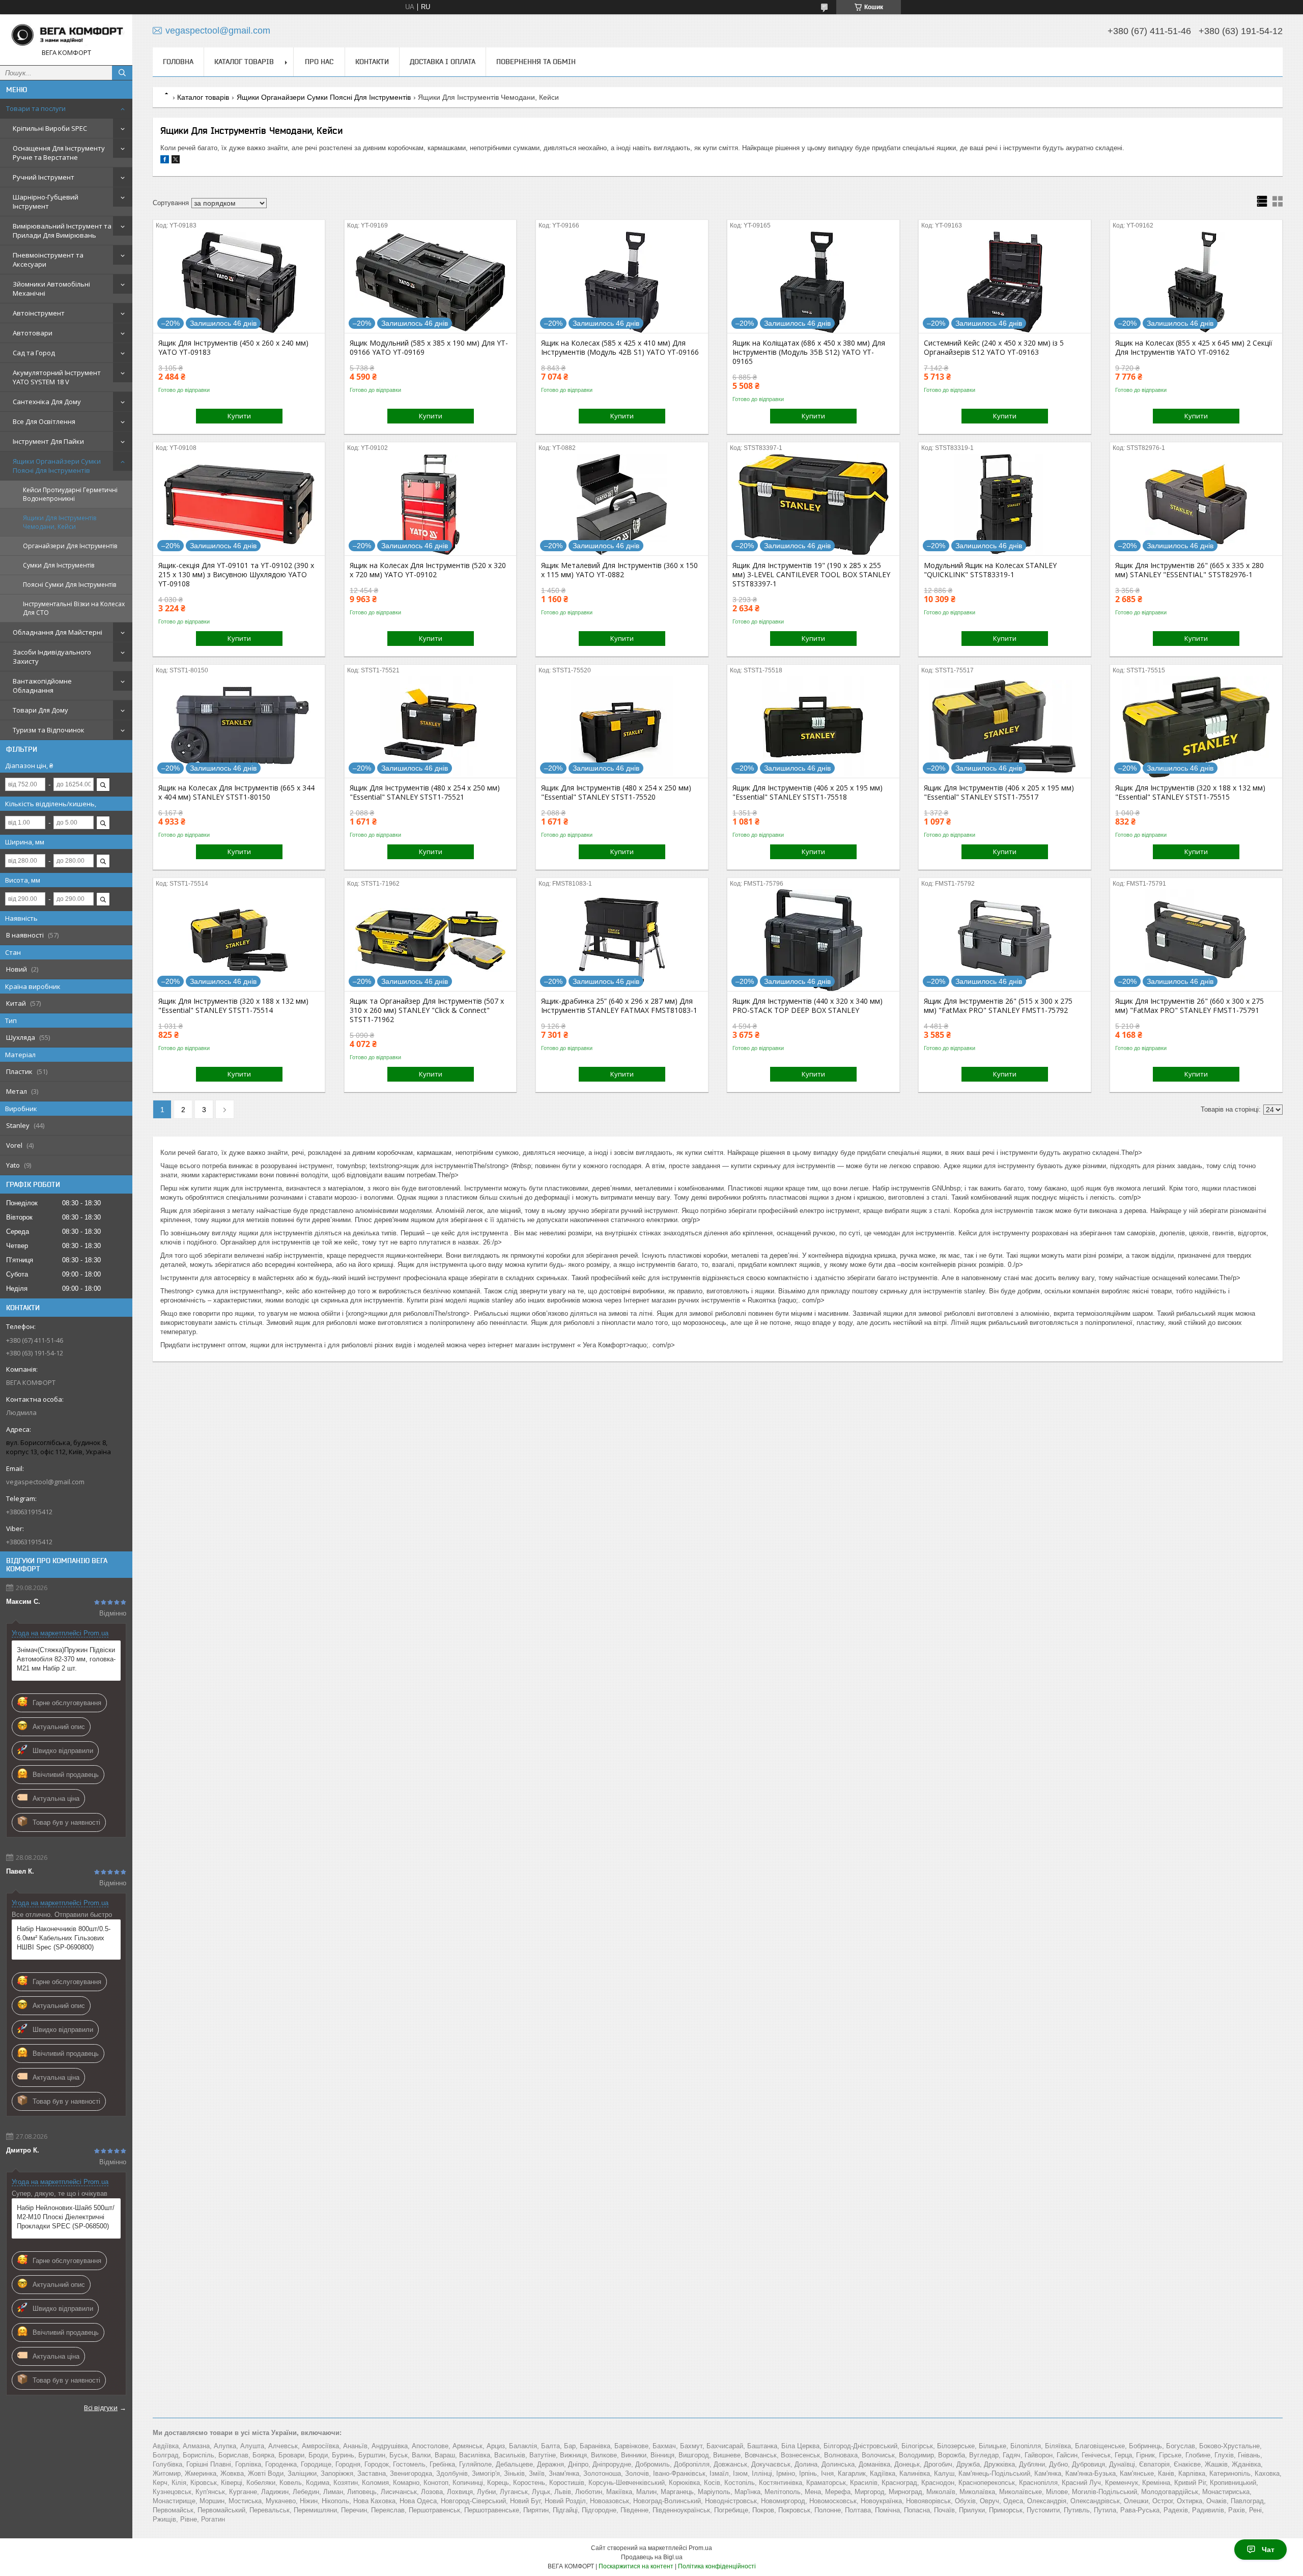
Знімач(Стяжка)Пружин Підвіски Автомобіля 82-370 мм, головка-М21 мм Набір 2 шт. (66, 1659)
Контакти (372, 62)
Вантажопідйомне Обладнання (42, 686)
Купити (239, 416)
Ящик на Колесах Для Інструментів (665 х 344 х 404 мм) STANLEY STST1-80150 (236, 792)
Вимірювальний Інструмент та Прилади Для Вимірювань (62, 231)
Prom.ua (700, 2548)
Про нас (319, 62)
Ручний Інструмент (44, 177)
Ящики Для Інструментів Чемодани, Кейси (60, 522)
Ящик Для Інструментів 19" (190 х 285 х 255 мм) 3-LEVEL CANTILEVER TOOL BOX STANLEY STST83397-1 (811, 575)
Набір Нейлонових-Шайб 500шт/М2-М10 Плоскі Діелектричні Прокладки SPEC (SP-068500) (66, 2217)
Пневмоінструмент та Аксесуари (48, 260)
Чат (1268, 2550)
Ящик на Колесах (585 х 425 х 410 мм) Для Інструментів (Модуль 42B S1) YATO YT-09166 (620, 348)
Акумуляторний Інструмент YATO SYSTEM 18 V (57, 377)
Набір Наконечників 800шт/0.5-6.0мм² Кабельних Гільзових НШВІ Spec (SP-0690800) (64, 1938)
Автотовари (33, 333)
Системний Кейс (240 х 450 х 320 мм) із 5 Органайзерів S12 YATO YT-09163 (994, 348)
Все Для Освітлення (44, 421)
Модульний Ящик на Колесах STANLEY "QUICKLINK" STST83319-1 (990, 570)
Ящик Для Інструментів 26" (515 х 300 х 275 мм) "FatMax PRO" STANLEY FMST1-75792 (998, 1006)
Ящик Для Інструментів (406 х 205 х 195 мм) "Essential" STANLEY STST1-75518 (808, 792)
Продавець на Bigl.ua (652, 2557)
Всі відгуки (101, 2408)
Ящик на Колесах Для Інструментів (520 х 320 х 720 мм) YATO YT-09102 (428, 570)
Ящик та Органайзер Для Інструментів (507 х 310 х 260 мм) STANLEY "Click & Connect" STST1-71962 (427, 1010)
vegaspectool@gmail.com (45, 1482)
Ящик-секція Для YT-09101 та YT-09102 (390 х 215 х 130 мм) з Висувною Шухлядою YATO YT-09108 (236, 575)
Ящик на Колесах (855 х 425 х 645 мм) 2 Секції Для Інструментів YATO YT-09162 (1194, 348)
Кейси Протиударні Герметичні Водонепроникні (70, 494)
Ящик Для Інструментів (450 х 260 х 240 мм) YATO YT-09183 (233, 348)
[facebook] (165, 161)
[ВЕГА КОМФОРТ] (66, 35)
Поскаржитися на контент (636, 2566)
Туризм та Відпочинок (49, 730)
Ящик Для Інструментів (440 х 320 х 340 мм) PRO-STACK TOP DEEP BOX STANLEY (808, 1006)
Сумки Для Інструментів (59, 565)
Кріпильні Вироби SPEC (50, 128)
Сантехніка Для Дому (47, 402)
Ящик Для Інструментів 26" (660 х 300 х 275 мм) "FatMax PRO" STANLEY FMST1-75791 (1189, 1006)
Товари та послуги (36, 108)
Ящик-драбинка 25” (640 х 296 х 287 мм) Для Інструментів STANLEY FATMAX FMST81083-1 (619, 1006)
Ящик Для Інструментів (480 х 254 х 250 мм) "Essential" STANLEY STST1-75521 (425, 792)
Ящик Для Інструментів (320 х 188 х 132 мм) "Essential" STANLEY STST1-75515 (1190, 792)
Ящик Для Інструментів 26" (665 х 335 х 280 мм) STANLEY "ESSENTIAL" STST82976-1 (1189, 570)
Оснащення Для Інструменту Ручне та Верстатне (59, 153)
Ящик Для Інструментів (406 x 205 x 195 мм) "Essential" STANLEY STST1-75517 (999, 792)
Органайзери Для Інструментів (70, 546)
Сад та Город (34, 353)
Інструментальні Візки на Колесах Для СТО (74, 608)
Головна (178, 62)
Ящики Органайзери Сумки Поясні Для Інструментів (57, 466)
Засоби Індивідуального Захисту (52, 657)
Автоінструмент (39, 313)
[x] (176, 161)
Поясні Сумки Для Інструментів (69, 585)
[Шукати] (122, 73)
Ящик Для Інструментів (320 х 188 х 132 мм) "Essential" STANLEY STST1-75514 (233, 1006)
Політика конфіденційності (717, 2566)
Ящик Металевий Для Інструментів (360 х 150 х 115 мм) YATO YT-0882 (619, 570)
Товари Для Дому (40, 710)
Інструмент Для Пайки (48, 441)
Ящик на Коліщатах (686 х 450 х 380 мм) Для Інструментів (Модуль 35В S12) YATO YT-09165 (809, 352)
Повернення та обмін (536, 62)
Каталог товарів (244, 62)
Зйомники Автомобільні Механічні (51, 289)
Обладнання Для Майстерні (58, 632)
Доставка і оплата (443, 62)
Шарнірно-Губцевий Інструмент (46, 202)
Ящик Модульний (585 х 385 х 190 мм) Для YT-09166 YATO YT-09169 (429, 348)
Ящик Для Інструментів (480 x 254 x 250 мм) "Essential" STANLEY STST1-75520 (616, 792)
